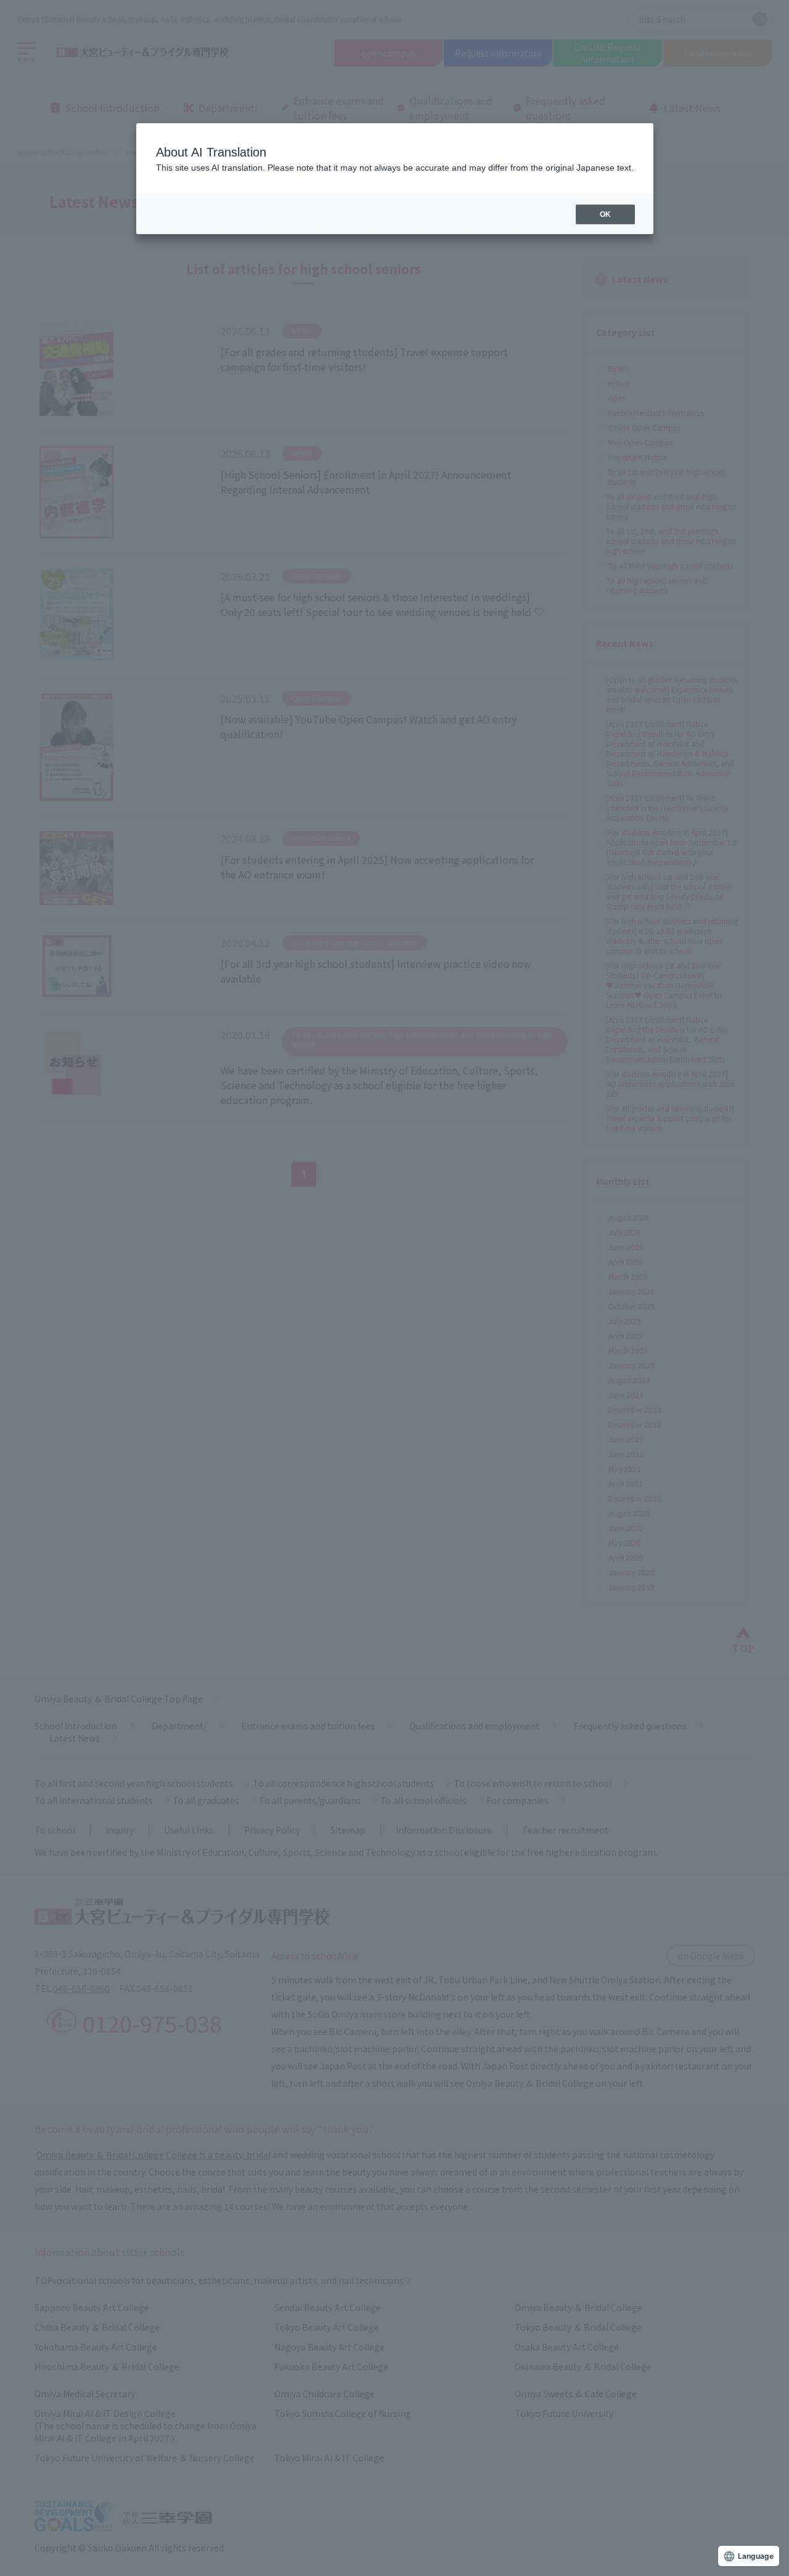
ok (605, 214)
